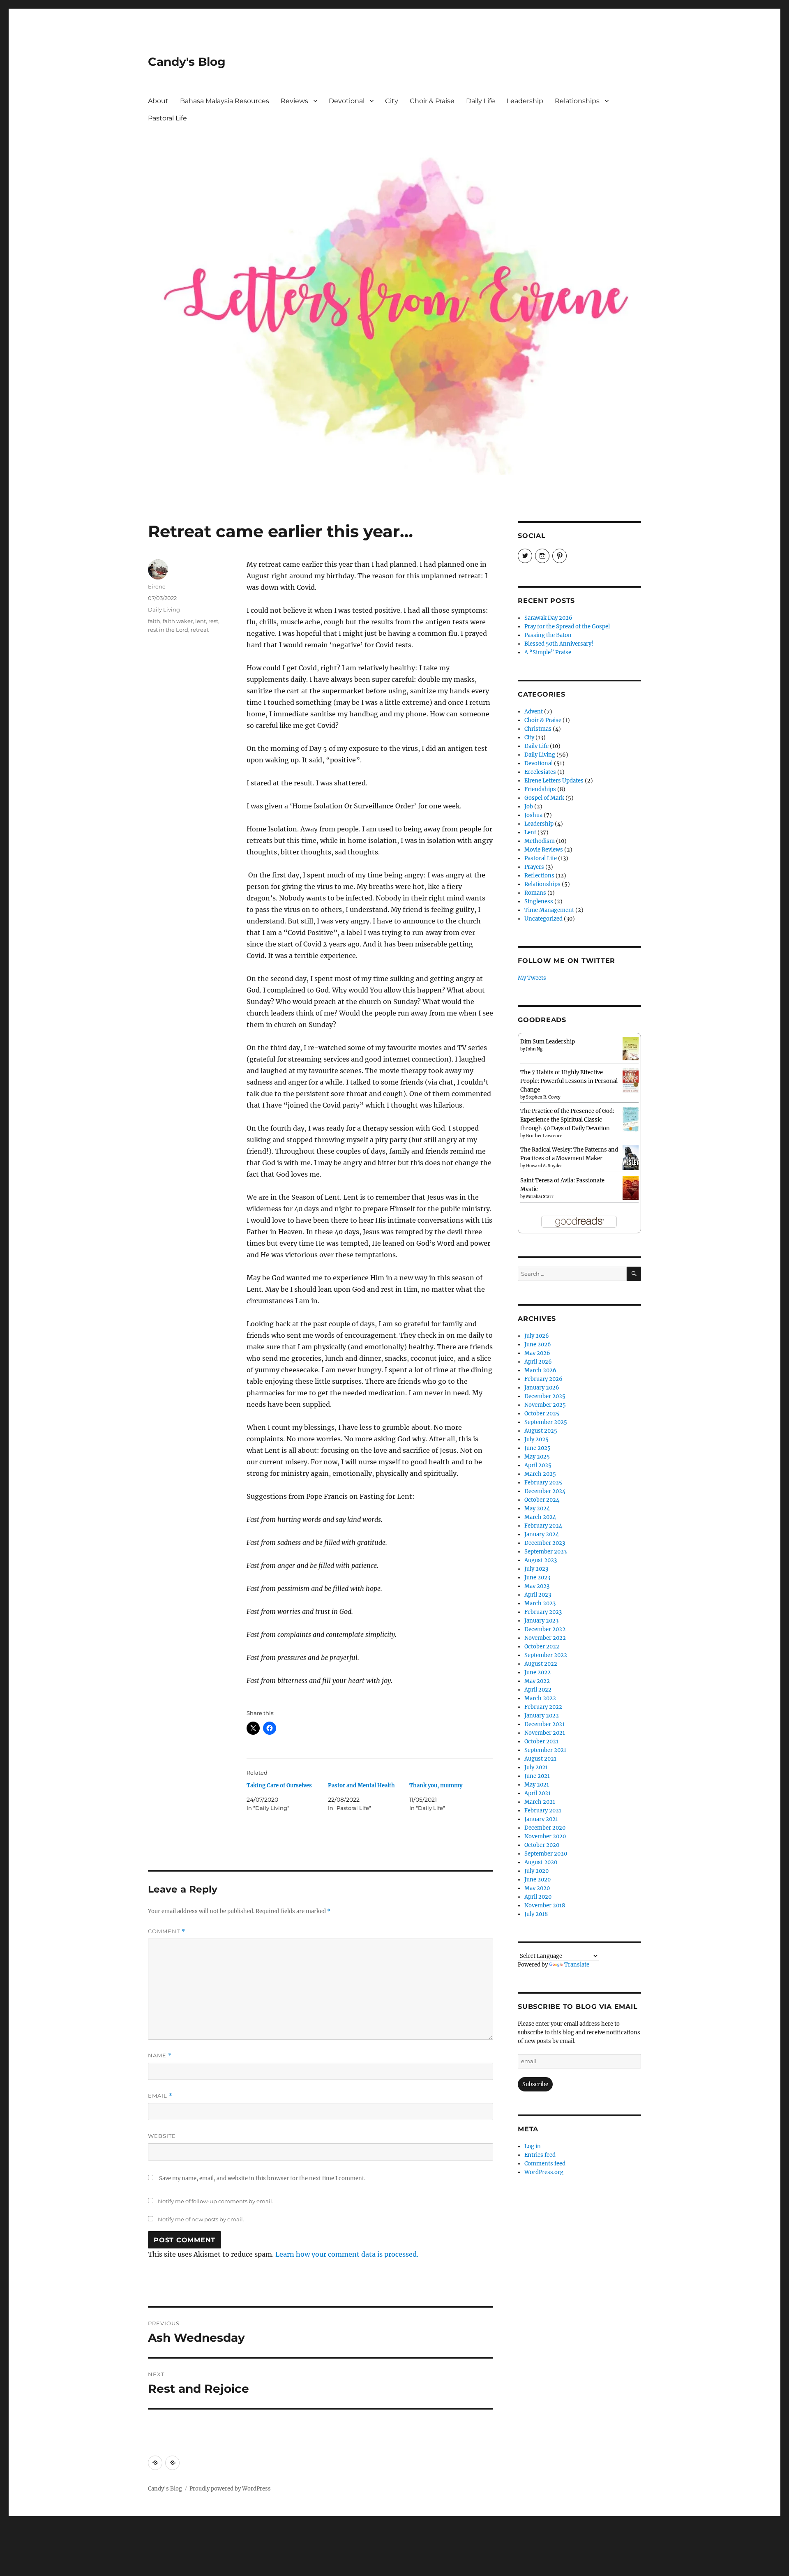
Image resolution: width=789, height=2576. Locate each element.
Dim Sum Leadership (548, 1042)
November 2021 (545, 1733)
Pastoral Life (167, 118)
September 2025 (546, 1422)
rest (213, 621)
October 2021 (541, 1742)
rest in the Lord (168, 630)
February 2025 (543, 1483)
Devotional (347, 101)
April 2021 (538, 1793)
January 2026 (542, 1388)
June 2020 (538, 1880)
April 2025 (538, 1465)
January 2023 (541, 1621)
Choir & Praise (432, 101)
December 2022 (545, 1629)
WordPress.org (544, 2172)
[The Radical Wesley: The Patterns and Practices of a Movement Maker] (631, 1158)
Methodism (540, 841)
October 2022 (542, 1647)
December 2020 (545, 1828)
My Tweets (532, 978)
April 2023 (538, 1595)
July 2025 (536, 1439)
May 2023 (537, 1586)
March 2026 (540, 1370)
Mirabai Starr (540, 1197)
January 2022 (542, 1716)
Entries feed (540, 2155)
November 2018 (545, 1905)
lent (201, 621)
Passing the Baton (548, 635)
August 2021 (540, 1759)
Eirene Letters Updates (554, 781)
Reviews (294, 101)
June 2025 (538, 1448)
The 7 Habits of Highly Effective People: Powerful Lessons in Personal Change (569, 1081)
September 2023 (546, 1552)
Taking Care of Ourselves (279, 1785)
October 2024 (542, 1500)
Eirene (157, 586)
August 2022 (541, 1664)
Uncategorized (543, 919)
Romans (535, 893)
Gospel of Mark (544, 798)
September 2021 (545, 1750)
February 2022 (543, 1707)
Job (529, 807)
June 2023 (537, 1578)
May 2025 (537, 1457)
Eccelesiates (540, 772)
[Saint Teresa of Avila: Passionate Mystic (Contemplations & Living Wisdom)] (631, 1188)
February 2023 (543, 1612)
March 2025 (540, 1474)
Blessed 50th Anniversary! (559, 644)
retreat (200, 630)
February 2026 (543, 1379)
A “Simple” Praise (548, 652)
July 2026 (537, 1336)
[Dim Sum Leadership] (631, 1049)
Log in (533, 2146)
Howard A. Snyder (544, 1166)
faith (154, 621)
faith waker (178, 621)
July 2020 (536, 1871)
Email (160, 2096)
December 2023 (545, 1543)
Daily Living (164, 609)
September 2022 (546, 1655)
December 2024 (545, 1491)
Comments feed (545, 2164)
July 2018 (536, 1914)
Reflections (539, 876)
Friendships (540, 789)
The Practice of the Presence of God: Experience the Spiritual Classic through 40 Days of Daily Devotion (567, 1120)
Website (162, 2136)
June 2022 (538, 1672)
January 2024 (542, 1534)
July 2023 (536, 1569)
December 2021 (544, 1724)
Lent (530, 832)
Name (160, 2055)
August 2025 (541, 1431)
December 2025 (545, 1396)
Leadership (525, 101)
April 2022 (538, 1690)
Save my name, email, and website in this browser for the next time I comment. (262, 2178)
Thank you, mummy (436, 1785)
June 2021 (537, 1776)
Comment (167, 1931)
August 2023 (541, 1560)
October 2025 (542, 1414)
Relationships (577, 101)
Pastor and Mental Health (361, 1785)
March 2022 (540, 1698)
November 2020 (545, 1836)
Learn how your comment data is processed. (347, 2254)
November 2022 (545, 1638)
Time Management (549, 910)
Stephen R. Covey (543, 1097)
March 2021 (540, 1802)
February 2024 (543, 1526)
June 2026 (538, 1345)
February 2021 (543, 1811)
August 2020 (541, 1862)
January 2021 (541, 1819)
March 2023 (540, 1603)
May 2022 (537, 1681)
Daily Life (481, 101)
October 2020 (542, 1845)
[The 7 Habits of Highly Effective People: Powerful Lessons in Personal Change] (631, 1080)
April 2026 (538, 1362)
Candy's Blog (187, 62)
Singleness (539, 901)
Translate (577, 1965)
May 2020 (537, 1888)
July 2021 (536, 1767)
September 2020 (546, 1854)
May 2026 (537, 1353)
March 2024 (540, 1517)
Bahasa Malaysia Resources (225, 101)
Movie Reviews (544, 850)
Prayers (534, 867)
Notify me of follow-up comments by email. (216, 2201)
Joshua (533, 815)
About (158, 101)
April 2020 (538, 1897)
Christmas (538, 729)
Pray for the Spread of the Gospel (567, 627)
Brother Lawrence (544, 1136)
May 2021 (537, 1785)
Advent (534, 712)
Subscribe (535, 2084)
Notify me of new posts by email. (201, 2219)
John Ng (534, 1049)
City (392, 101)
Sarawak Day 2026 (548, 618)
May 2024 (537, 1508)
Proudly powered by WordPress (230, 2489)
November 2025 (545, 1405)
